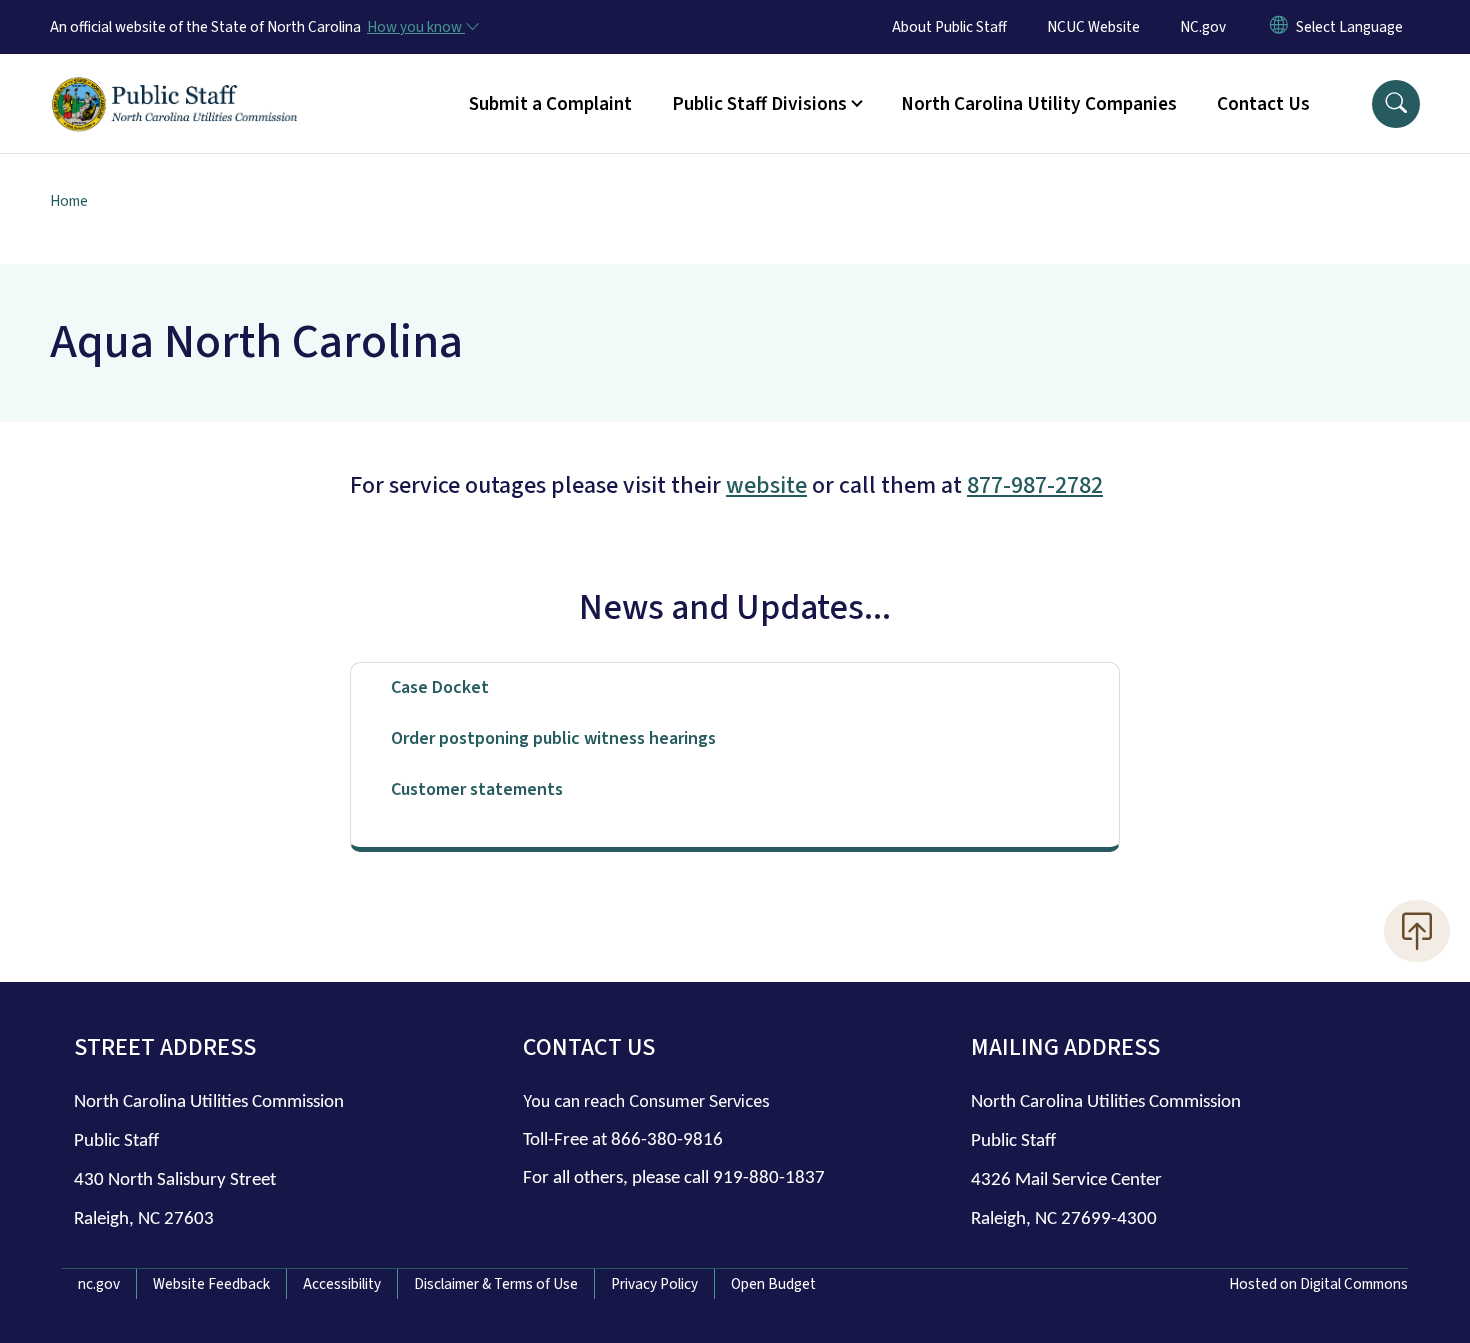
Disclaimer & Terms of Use (496, 1284)
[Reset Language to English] (1279, 27)
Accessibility (342, 1284)
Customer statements (477, 789)
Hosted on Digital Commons (1318, 1284)
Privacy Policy (654, 1284)
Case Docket (440, 687)
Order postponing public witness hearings (553, 738)
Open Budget (773, 1284)
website (766, 485)
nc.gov (99, 1284)
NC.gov (1203, 27)
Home (69, 201)
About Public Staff (949, 27)
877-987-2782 (1035, 485)
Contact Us (1263, 104)
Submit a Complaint (550, 104)
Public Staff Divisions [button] (759, 104)
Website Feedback (211, 1284)
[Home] (175, 81)
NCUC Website (1093, 27)
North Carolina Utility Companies (1039, 104)
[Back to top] (1417, 931)
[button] (1396, 104)
